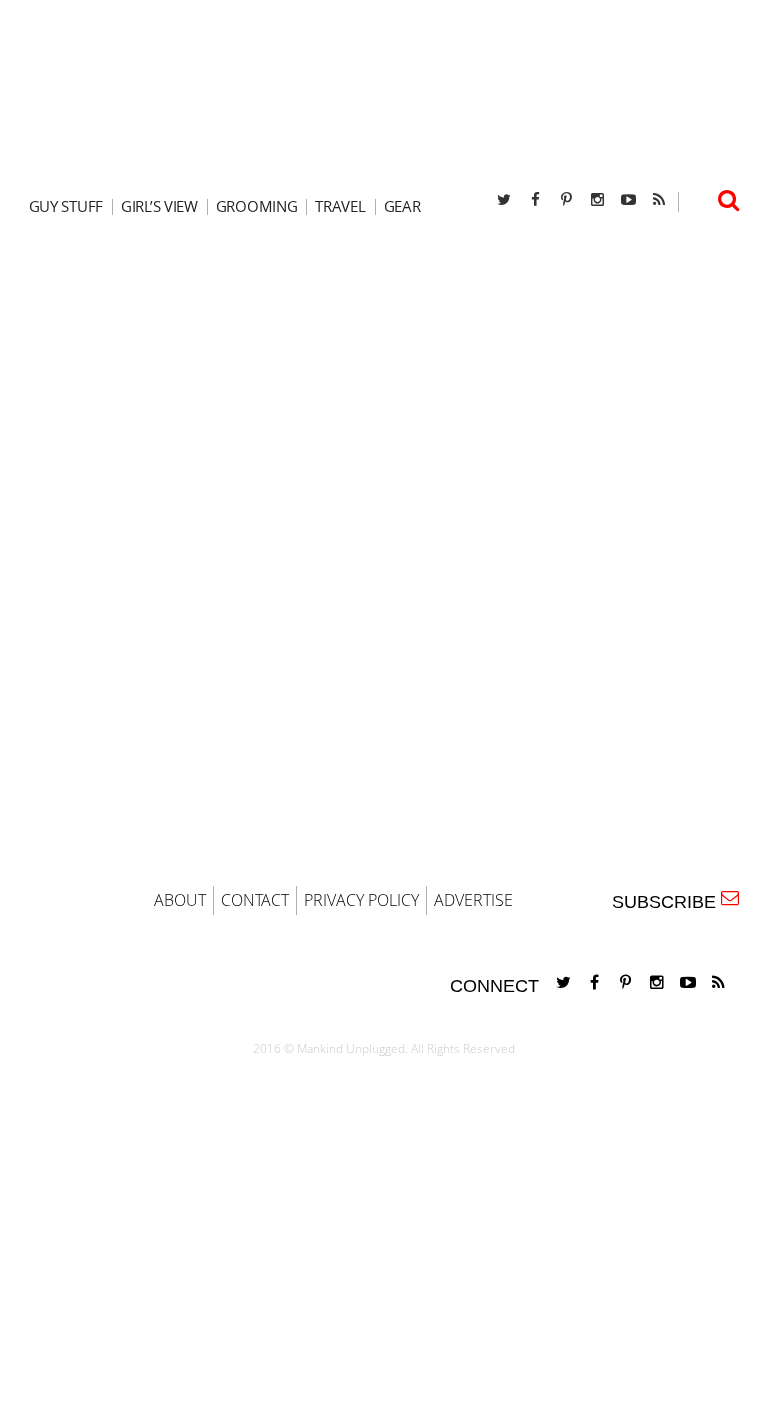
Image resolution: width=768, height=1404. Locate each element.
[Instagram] (597, 199)
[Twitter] (504, 199)
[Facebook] (535, 199)
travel (340, 206)
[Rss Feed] (659, 199)
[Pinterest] (566, 199)
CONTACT (255, 900)
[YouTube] (628, 199)
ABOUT (180, 900)
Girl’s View (159, 206)
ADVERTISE (473, 900)
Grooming (257, 206)
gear (402, 206)
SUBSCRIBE (669, 902)
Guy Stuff (66, 206)
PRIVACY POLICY (361, 900)
